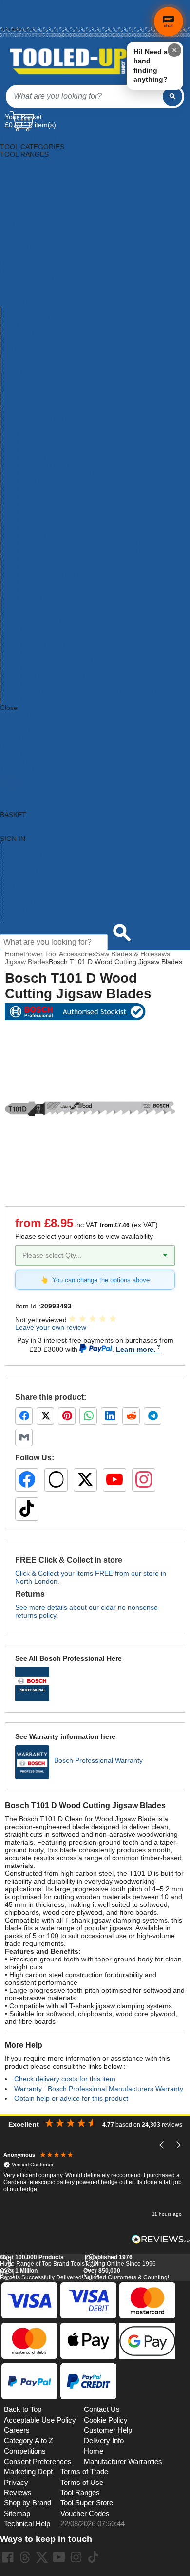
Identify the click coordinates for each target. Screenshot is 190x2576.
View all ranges (23, 723)
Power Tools (19, 341)
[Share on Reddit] (131, 1416)
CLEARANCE (20, 754)
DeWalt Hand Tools (30, 653)
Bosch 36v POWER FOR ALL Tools (54, 450)
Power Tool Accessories (37, 334)
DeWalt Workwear (28, 684)
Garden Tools (21, 256)
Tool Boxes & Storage (34, 365)
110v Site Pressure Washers (44, 411)
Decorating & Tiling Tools (38, 209)
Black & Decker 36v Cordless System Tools (66, 427)
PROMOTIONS (23, 747)
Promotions (18, 885)
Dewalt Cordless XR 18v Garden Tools (59, 622)
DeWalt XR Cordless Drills (40, 700)
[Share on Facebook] (24, 1416)
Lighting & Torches (28, 287)
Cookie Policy (106, 2420)
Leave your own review (51, 1327)
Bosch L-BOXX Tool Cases (41, 521)
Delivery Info (104, 2441)
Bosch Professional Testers (42, 583)
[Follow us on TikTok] (27, 1509)
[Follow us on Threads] (56, 1480)
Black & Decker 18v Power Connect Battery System (79, 419)
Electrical (14, 224)
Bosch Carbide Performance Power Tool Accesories (80, 474)
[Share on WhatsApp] (88, 1416)
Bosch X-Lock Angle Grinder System (56, 598)
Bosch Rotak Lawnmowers (41, 591)
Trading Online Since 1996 (120, 2260)
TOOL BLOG (20, 770)
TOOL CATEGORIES (32, 139)
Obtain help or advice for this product (71, 2098)
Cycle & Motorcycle (29, 201)
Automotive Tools (26, 178)
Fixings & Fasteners (31, 248)
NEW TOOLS (20, 739)
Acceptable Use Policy (40, 2420)
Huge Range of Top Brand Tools (42, 2260)
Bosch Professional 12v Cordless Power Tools (71, 544)
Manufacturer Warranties (123, 2462)
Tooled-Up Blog (24, 901)
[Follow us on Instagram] (144, 1480)
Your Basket (23, 117)
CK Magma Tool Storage (38, 606)
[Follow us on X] (85, 1480)
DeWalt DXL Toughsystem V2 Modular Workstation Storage (91, 630)
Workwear (16, 404)
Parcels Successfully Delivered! (42, 2274)
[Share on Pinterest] (67, 1416)
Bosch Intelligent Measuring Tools (52, 513)
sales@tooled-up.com (26, 35)
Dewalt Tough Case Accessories (50, 661)
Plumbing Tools (24, 326)
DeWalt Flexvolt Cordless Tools (48, 645)
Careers (17, 2430)
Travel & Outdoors (28, 380)
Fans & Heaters (24, 240)
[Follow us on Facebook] (27, 1480)
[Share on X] (45, 1416)
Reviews (18, 2493)
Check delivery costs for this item (65, 2079)
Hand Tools (17, 263)
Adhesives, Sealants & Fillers (45, 162)
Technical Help (27, 2524)
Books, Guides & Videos (37, 186)
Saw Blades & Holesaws (133, 954)
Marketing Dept (28, 2472)
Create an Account (22, 19)
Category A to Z (24, 715)
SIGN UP (14, 762)
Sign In (9, 24)
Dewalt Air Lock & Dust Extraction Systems (66, 614)
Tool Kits (13, 373)
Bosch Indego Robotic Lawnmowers (56, 505)
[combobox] (84, 96)
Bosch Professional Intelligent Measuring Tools (72, 575)
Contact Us (18, 909)
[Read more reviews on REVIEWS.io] (161, 2239)
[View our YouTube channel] (114, 1480)
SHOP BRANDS (24, 731)
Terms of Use (82, 2483)
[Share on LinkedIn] (110, 1416)
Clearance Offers (27, 893)
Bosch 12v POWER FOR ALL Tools (54, 435)
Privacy (16, 2483)
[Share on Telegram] (152, 1416)
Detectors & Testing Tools (39, 217)
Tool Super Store (87, 2503)
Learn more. (136, 1349)
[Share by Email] (24, 1437)
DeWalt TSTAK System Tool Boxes (53, 676)
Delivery (10, 8)
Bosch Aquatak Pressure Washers (53, 458)
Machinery (16, 295)
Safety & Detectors (29, 349)
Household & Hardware (36, 271)
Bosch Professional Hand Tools (48, 567)
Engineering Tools (28, 232)
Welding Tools (22, 388)
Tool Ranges (80, 2493)
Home (8, 3)
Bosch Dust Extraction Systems (48, 489)
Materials (14, 302)
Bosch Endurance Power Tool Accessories (65, 497)
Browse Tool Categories (37, 854)
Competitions (25, 2451)
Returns (10, 13)
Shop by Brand (23, 870)
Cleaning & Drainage (32, 193)
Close (9, 708)
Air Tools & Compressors (38, 170)
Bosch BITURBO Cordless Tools (50, 466)
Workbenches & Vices (34, 396)
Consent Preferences (38, 2462)
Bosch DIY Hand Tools (35, 482)
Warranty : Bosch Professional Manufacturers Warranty (99, 2089)
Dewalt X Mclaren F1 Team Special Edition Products (80, 692)
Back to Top (23, 2409)
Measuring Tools (26, 310)
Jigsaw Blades (27, 962)
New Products (22, 877)
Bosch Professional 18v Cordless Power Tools (71, 552)
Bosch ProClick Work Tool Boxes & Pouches (68, 536)
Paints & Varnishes (29, 318)
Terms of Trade (84, 2472)
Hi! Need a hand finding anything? (151, 65)
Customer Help (24, 916)
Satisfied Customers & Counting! (126, 2274)
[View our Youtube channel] (59, 2557)
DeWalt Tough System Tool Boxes (52, 669)
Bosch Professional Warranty (98, 1760)
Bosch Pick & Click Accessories (48, 528)
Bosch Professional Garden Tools (52, 560)
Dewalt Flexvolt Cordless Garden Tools (60, 637)
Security (13, 357)
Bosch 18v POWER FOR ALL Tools (54, 443)
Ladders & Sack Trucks (36, 279)
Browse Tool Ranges (32, 862)
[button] (162, 2145)
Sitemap (17, 2514)
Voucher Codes (85, 2514)
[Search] (172, 96)
